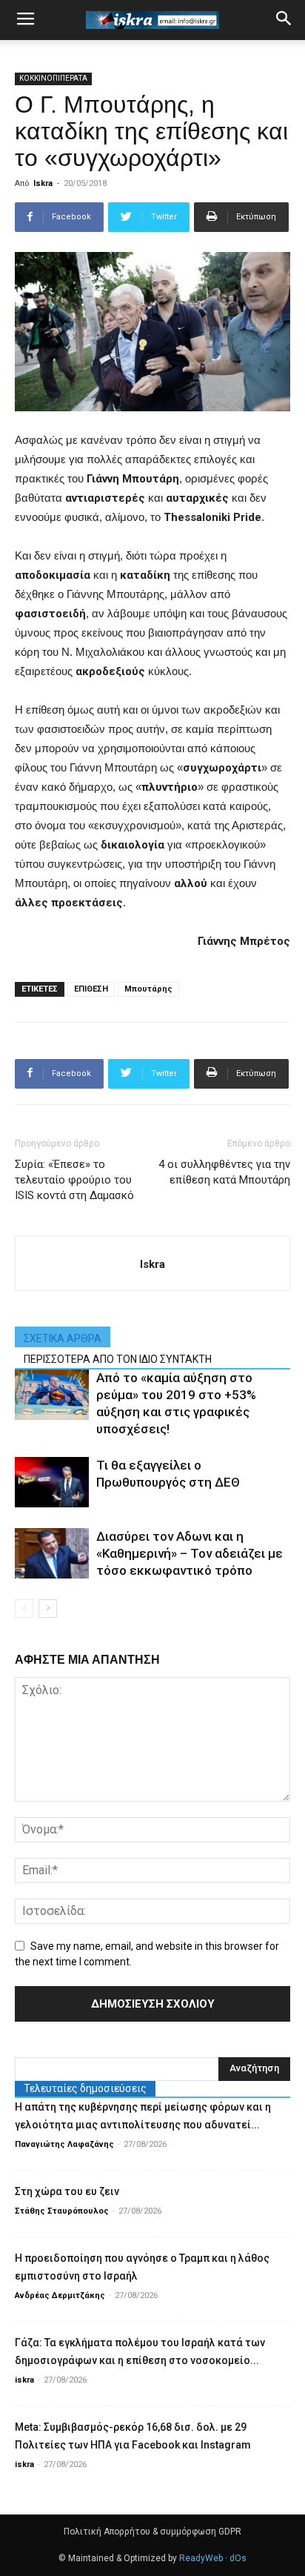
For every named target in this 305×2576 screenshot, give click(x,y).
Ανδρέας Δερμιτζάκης (60, 2296)
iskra (24, 2380)
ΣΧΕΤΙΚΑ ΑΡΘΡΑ (63, 1338)
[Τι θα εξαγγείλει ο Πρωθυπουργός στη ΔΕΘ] (52, 1483)
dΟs (238, 2558)
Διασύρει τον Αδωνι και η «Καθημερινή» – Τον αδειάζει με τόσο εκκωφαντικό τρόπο (190, 1553)
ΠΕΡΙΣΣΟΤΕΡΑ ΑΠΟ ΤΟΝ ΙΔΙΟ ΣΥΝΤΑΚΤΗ (118, 1359)
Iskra (43, 183)
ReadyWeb (201, 2558)
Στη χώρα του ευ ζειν (67, 2191)
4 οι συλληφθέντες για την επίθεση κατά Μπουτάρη (224, 1172)
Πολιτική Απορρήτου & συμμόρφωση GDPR (152, 2532)
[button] (284, 20)
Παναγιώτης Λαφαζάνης (64, 2144)
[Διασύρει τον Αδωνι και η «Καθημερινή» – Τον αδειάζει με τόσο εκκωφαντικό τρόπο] (52, 1554)
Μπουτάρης (148, 989)
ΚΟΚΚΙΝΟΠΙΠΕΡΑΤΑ (53, 78)
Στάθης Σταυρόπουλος (62, 2211)
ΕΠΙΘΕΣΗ (91, 989)
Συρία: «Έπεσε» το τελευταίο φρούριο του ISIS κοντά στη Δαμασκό (74, 1180)
